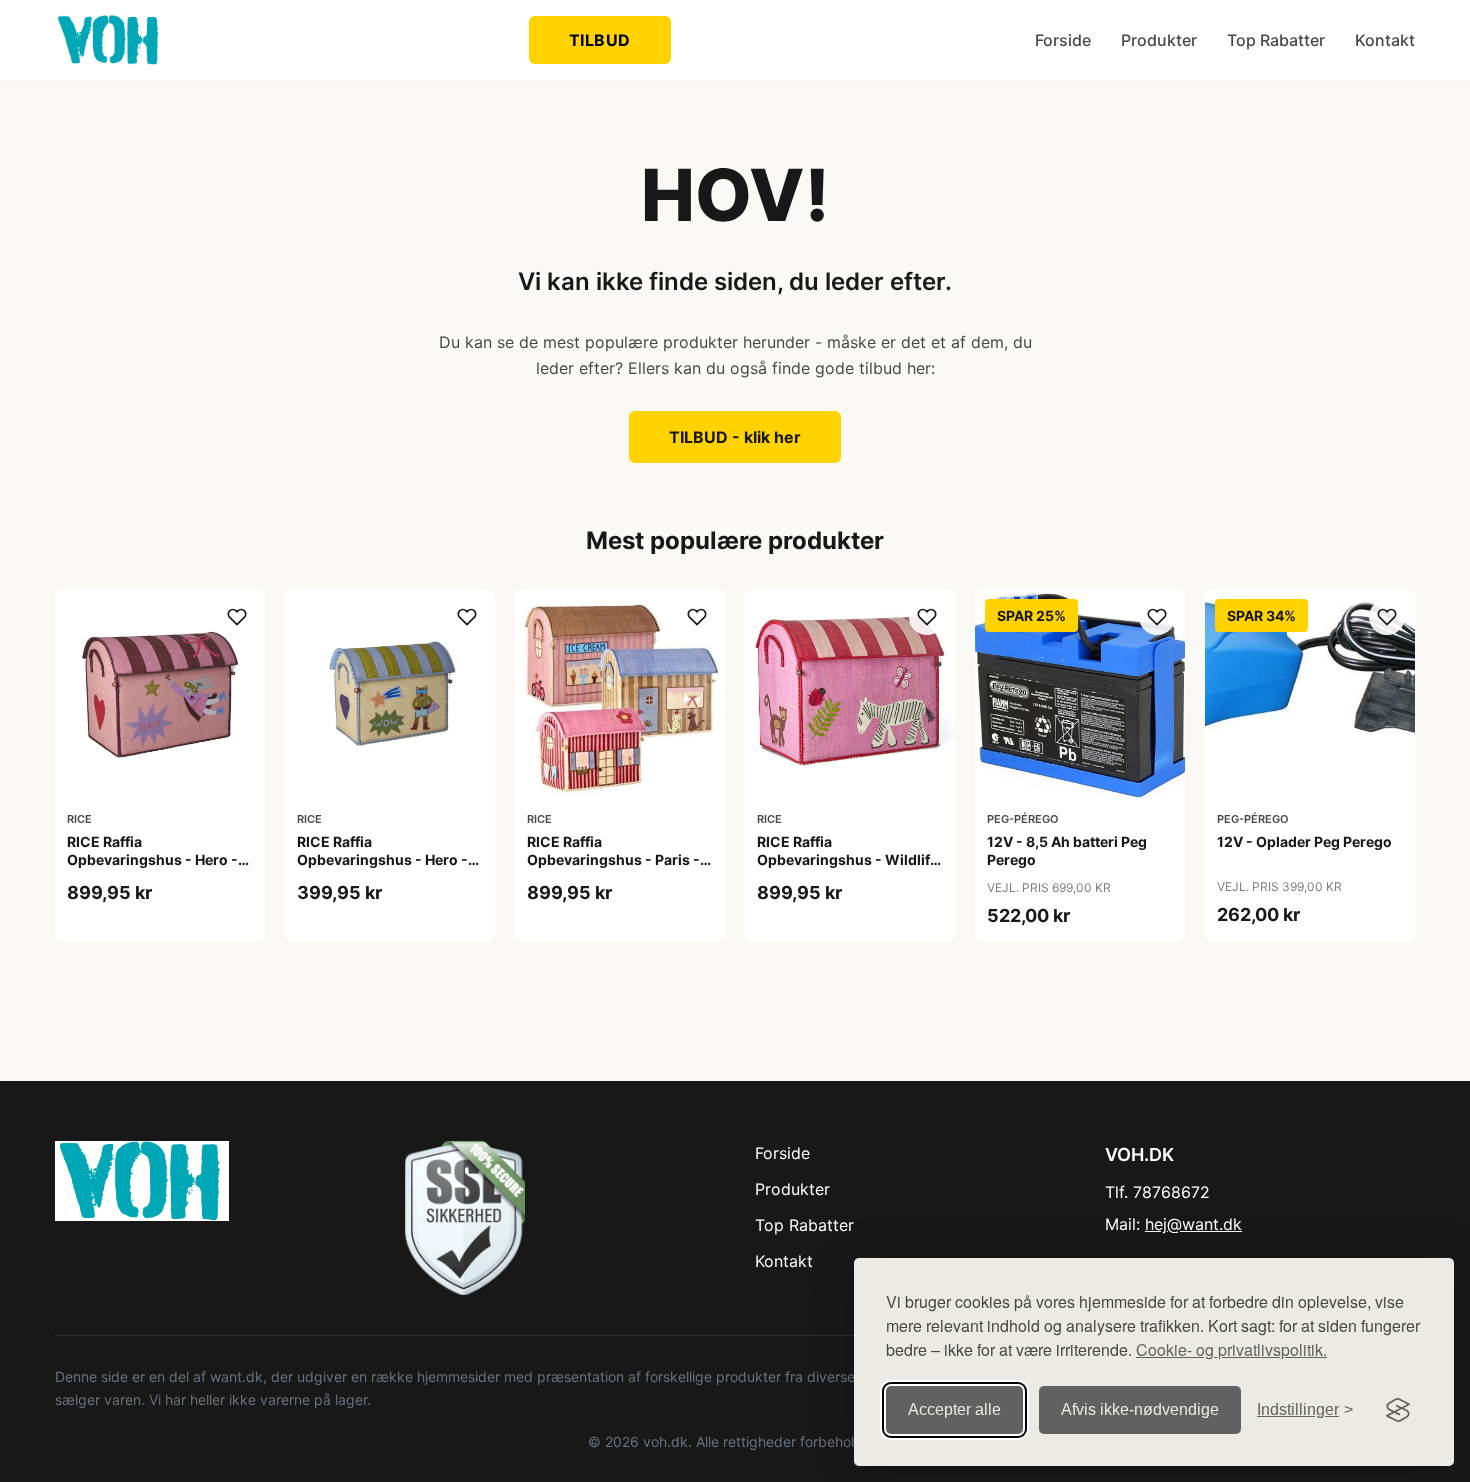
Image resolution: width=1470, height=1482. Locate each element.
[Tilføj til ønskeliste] (237, 617)
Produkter (1159, 40)
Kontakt (1385, 40)
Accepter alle (954, 1409)
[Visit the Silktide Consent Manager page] (1398, 1410)
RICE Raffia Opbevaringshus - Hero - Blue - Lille (382, 859)
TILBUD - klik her (735, 437)
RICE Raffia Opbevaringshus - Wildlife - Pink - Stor (847, 859)
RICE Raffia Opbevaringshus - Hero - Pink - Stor (152, 859)
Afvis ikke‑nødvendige (1140, 1409)
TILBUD (600, 40)
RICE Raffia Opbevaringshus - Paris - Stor (613, 859)
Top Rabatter (1276, 40)
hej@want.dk (1193, 1224)
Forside (1063, 40)
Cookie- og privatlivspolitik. (1231, 1349)
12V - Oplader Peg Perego (1304, 841)
